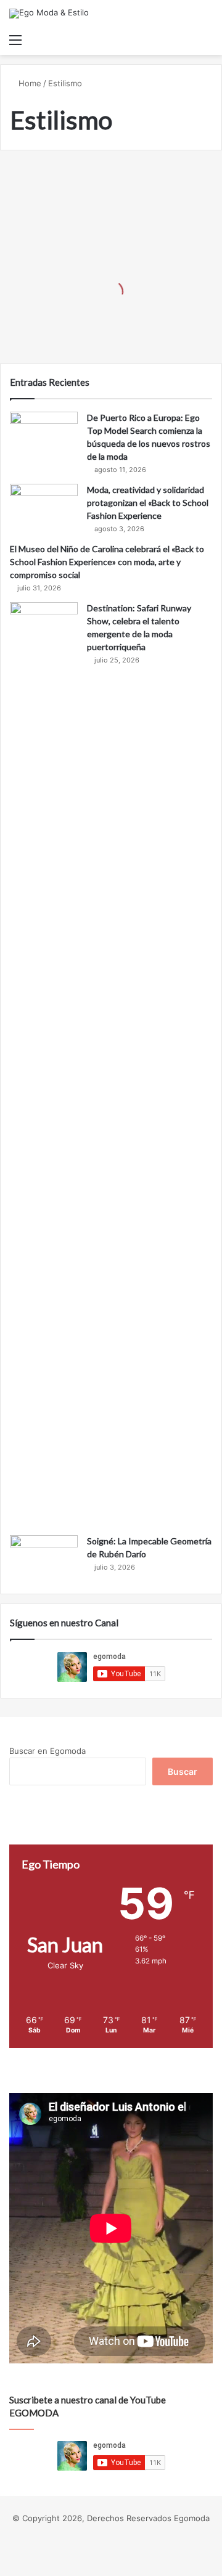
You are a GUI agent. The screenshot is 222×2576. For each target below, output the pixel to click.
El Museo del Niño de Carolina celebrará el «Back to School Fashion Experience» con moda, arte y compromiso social (107, 562)
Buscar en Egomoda (47, 1751)
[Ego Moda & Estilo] (49, 14)
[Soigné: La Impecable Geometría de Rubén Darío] (44, 1558)
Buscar (183, 1771)
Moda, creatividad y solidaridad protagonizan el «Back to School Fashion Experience (148, 503)
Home (29, 83)
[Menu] (15, 39)
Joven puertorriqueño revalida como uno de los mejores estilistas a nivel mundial (98, 304)
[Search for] (207, 39)
